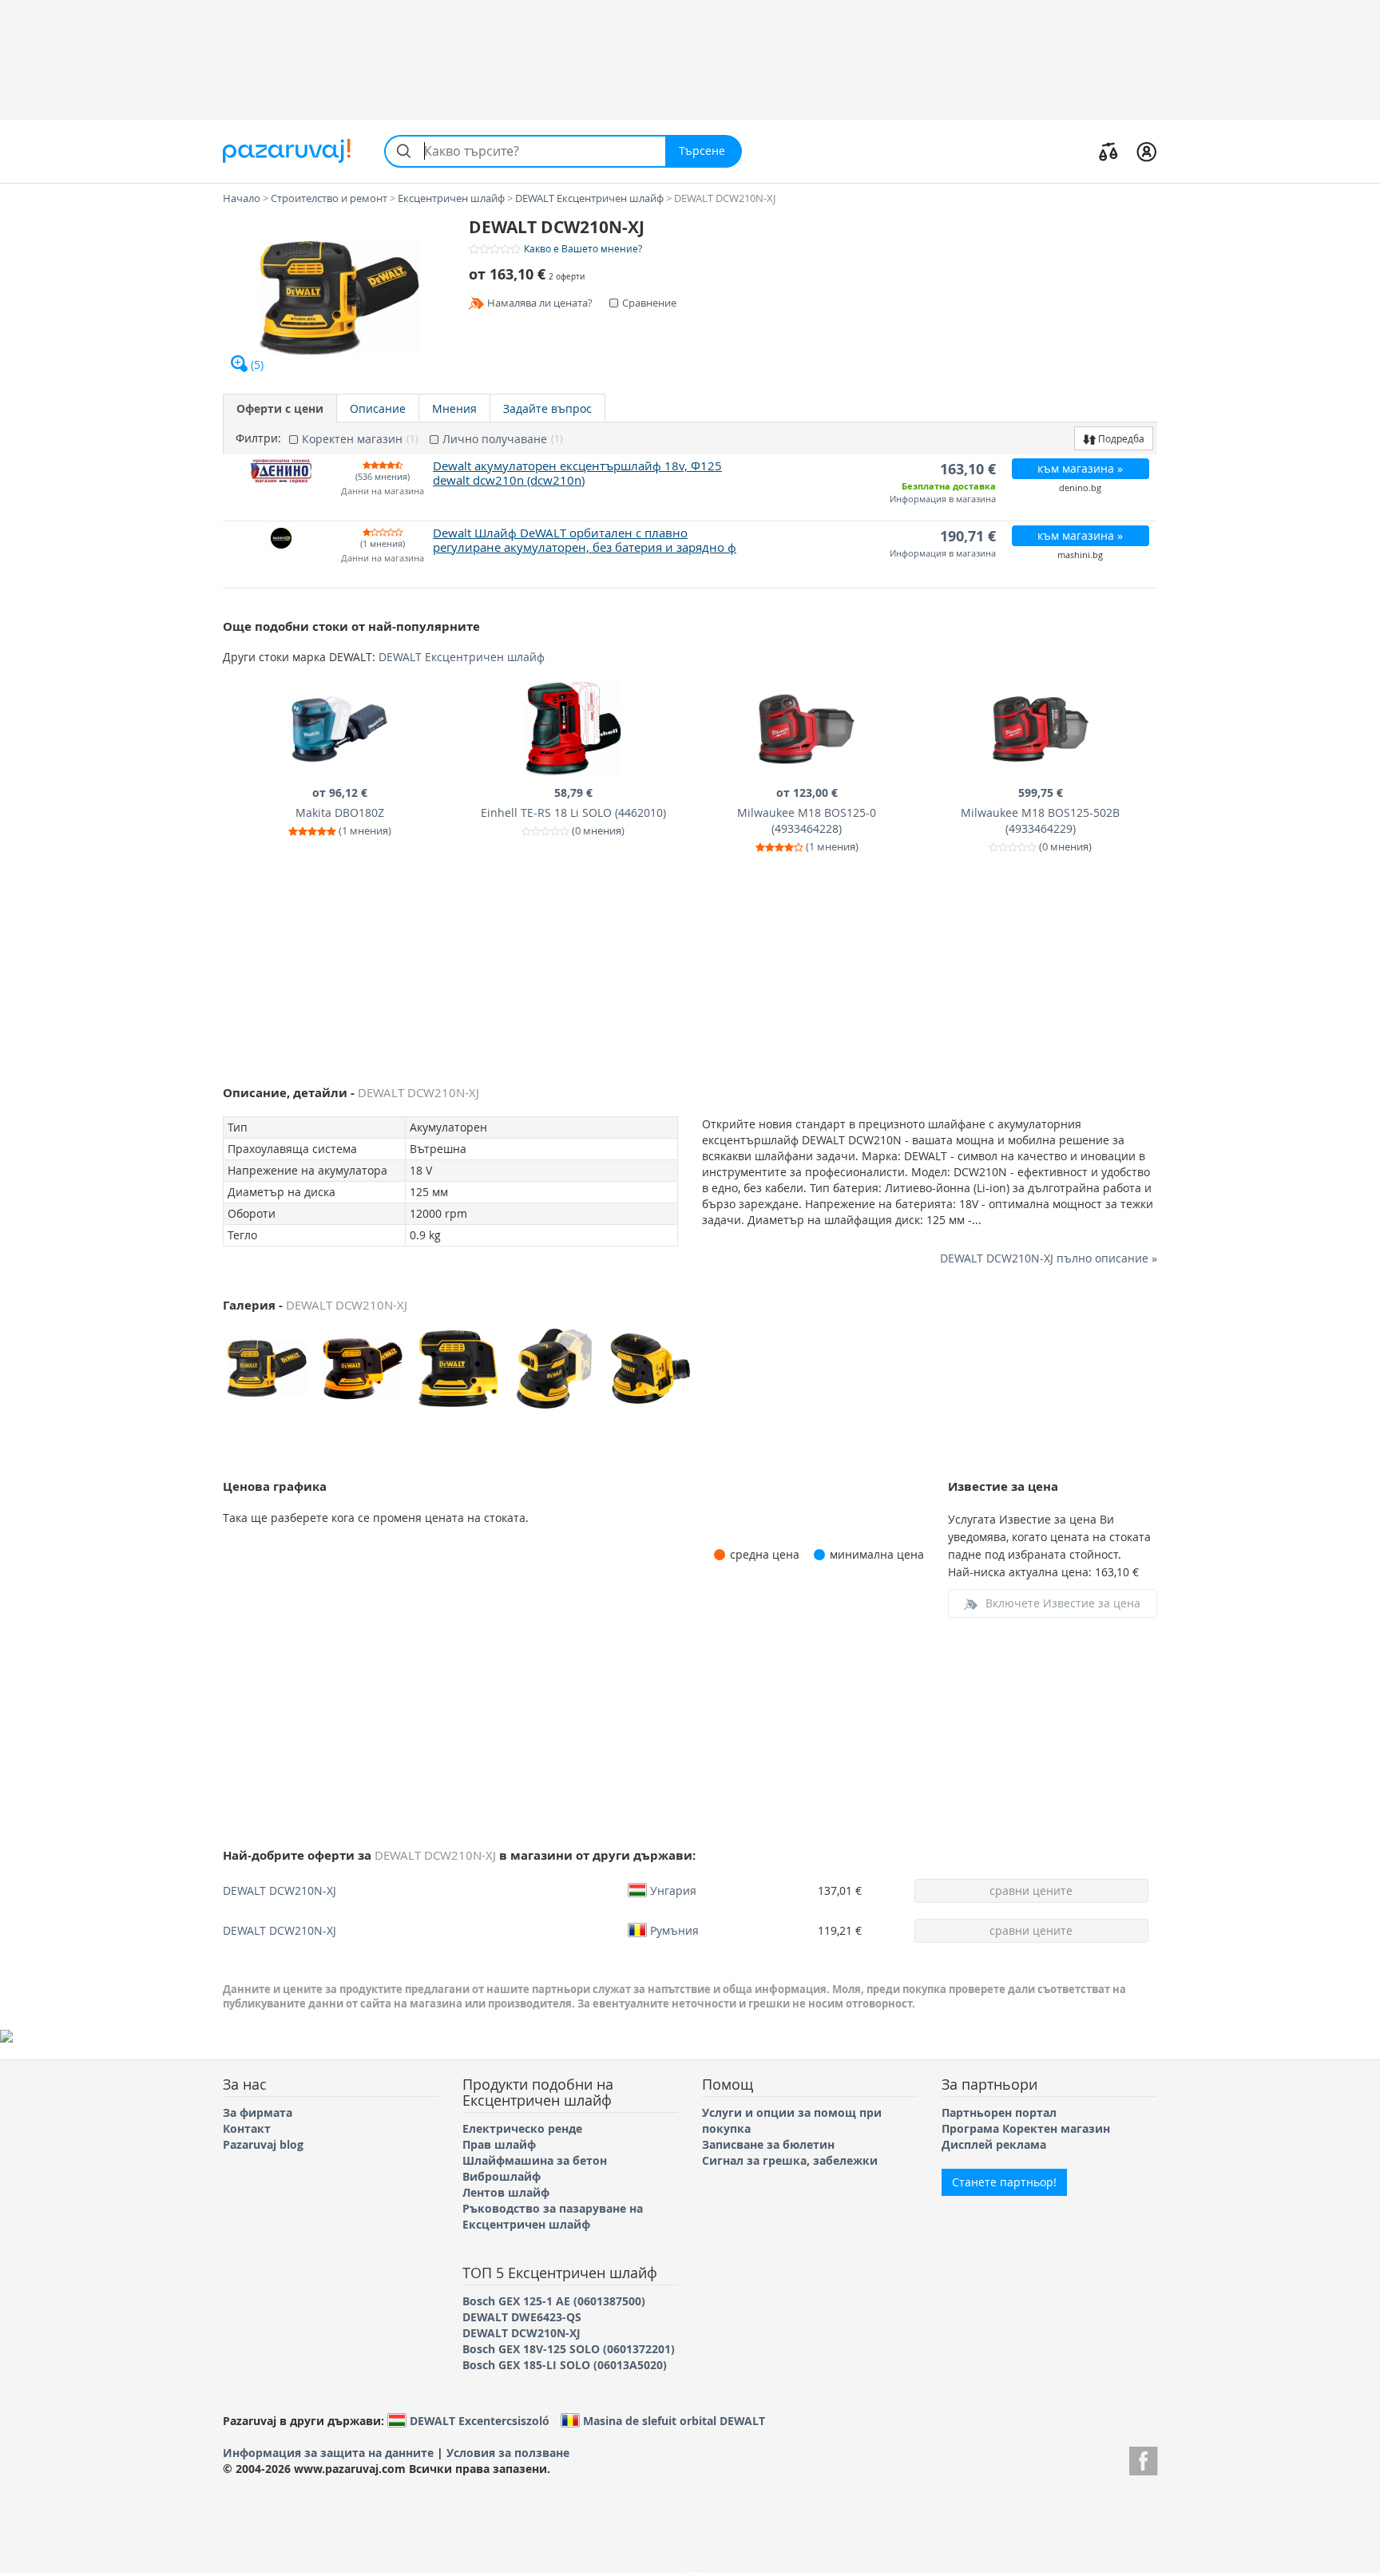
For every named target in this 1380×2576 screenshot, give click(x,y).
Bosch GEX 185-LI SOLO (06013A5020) (565, 2365)
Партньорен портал (999, 2112)
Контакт (247, 2128)
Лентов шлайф (506, 2192)
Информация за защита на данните (328, 2453)
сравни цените (1031, 1890)
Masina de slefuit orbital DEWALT (674, 2420)
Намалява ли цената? (540, 303)
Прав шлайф (499, 2144)
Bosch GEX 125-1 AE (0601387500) (554, 2301)
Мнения (454, 408)
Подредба (1120, 438)
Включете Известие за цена (1063, 1603)
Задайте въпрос (547, 408)
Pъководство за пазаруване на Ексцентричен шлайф (553, 2216)
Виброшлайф (502, 2176)
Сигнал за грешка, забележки (790, 2160)
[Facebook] (1143, 2459)
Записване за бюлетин (768, 2144)
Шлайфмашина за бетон (535, 2160)
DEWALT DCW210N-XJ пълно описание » (1049, 1258)
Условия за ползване (508, 2453)
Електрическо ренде (522, 2128)
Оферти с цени (280, 408)
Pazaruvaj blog (263, 2144)
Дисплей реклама (994, 2144)
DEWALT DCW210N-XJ (280, 1890)
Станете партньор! (1004, 2182)
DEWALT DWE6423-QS (522, 2317)
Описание (378, 408)
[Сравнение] (1108, 151)
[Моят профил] (1146, 151)
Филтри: (258, 438)
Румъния (674, 1930)
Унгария (673, 1890)
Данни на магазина (383, 491)
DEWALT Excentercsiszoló (480, 2420)
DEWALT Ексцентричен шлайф (462, 657)
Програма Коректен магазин (1026, 2128)
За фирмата (258, 2112)
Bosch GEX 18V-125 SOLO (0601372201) (569, 2349)
